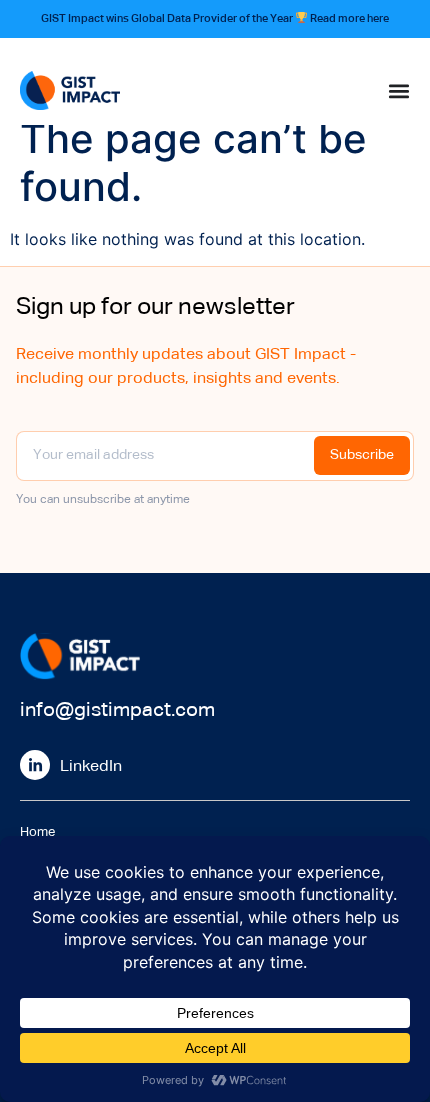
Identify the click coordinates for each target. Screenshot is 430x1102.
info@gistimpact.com (117, 710)
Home (37, 832)
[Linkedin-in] (35, 765)
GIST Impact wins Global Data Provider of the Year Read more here (215, 18)
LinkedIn (91, 767)
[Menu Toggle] (399, 91)
